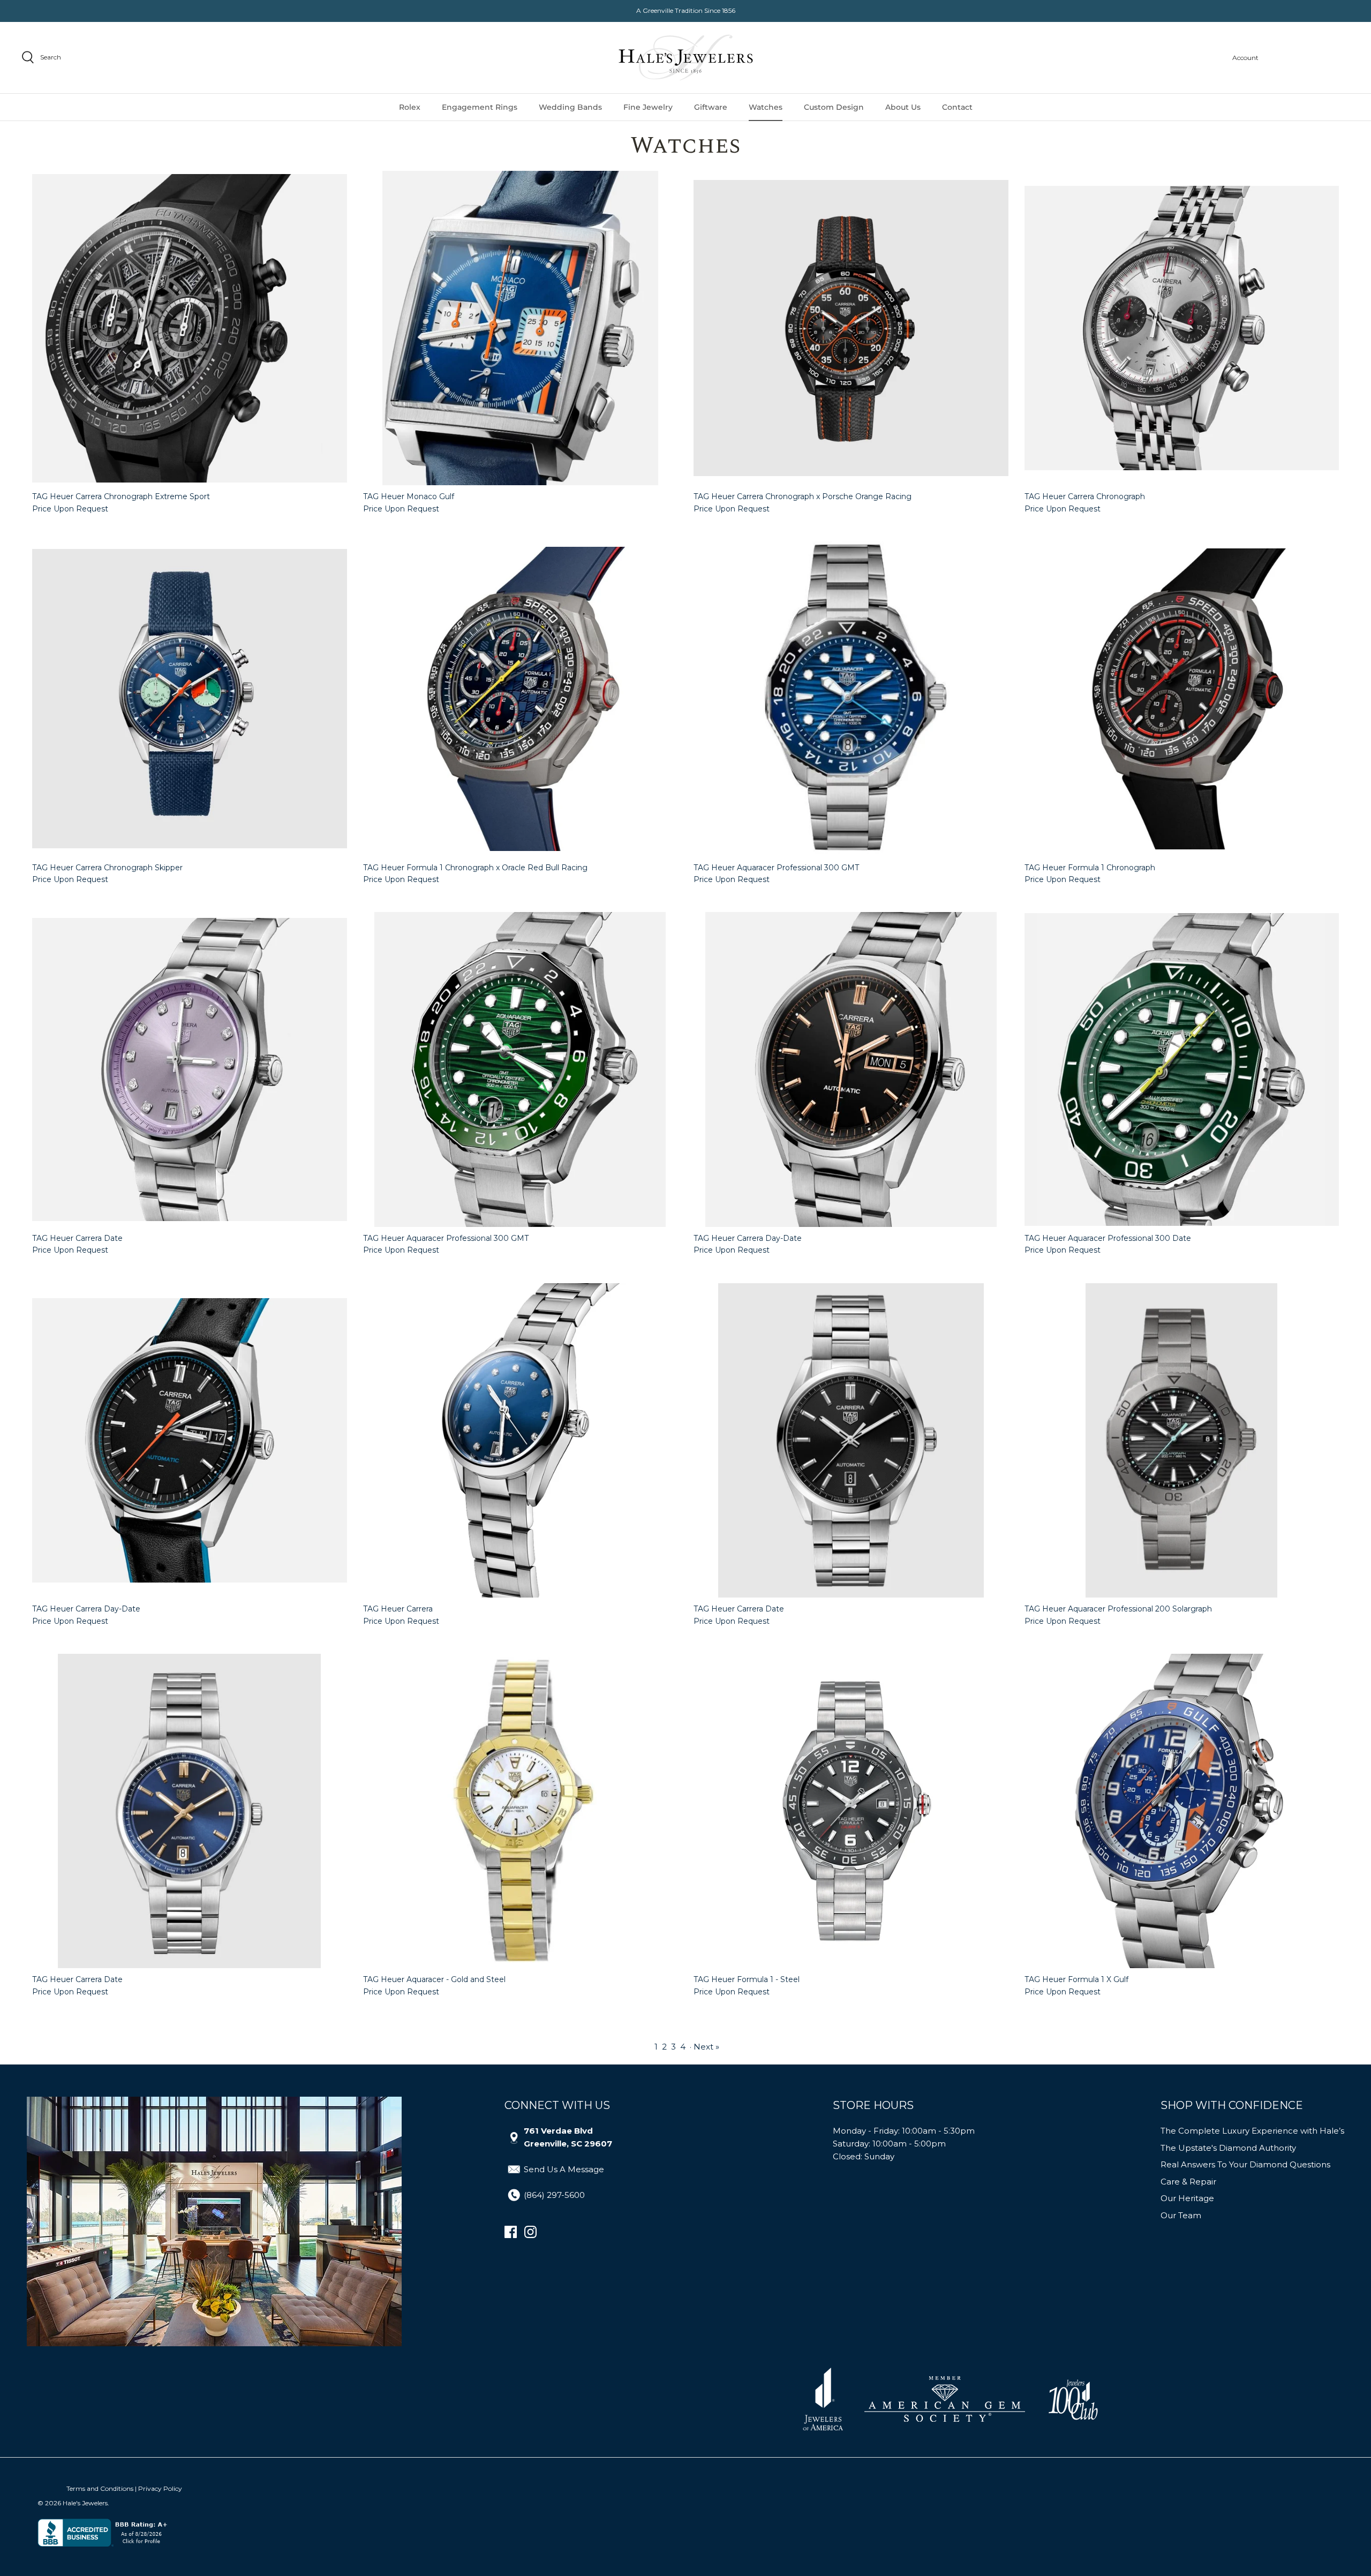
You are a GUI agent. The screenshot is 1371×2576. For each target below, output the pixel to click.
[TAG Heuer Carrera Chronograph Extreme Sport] (190, 328)
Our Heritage (1187, 2198)
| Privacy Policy (159, 2488)
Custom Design (834, 107)
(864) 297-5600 (554, 2195)
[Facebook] (511, 2232)
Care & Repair (1188, 2182)
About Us (903, 107)
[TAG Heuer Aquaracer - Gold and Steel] (521, 1811)
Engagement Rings (480, 107)
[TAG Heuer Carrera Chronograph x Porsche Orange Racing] (851, 328)
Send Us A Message (564, 2169)
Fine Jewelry (648, 107)
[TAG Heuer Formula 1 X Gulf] (1182, 1811)
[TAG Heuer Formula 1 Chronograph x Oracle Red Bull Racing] (521, 699)
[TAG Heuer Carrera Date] (190, 1069)
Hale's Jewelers (85, 2503)
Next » (706, 2047)
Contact (957, 107)
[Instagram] (530, 2232)
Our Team (1181, 2215)
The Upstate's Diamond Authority (1228, 2148)
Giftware (711, 107)
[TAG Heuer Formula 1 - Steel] (851, 1811)
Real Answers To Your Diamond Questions (1245, 2164)
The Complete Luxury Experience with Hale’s (1252, 2131)
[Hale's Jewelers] (686, 58)
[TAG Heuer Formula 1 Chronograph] (1182, 699)
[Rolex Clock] (1309, 58)
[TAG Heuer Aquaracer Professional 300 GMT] (851, 699)
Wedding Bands (570, 107)
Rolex (410, 107)
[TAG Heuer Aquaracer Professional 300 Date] (1182, 1069)
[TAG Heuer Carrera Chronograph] (1182, 328)
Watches (766, 107)
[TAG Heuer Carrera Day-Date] (851, 1069)
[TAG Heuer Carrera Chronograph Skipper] (190, 699)
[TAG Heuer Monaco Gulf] (521, 328)
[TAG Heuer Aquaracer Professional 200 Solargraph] (1182, 1441)
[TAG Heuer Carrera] (521, 1441)
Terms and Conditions (100, 2488)
